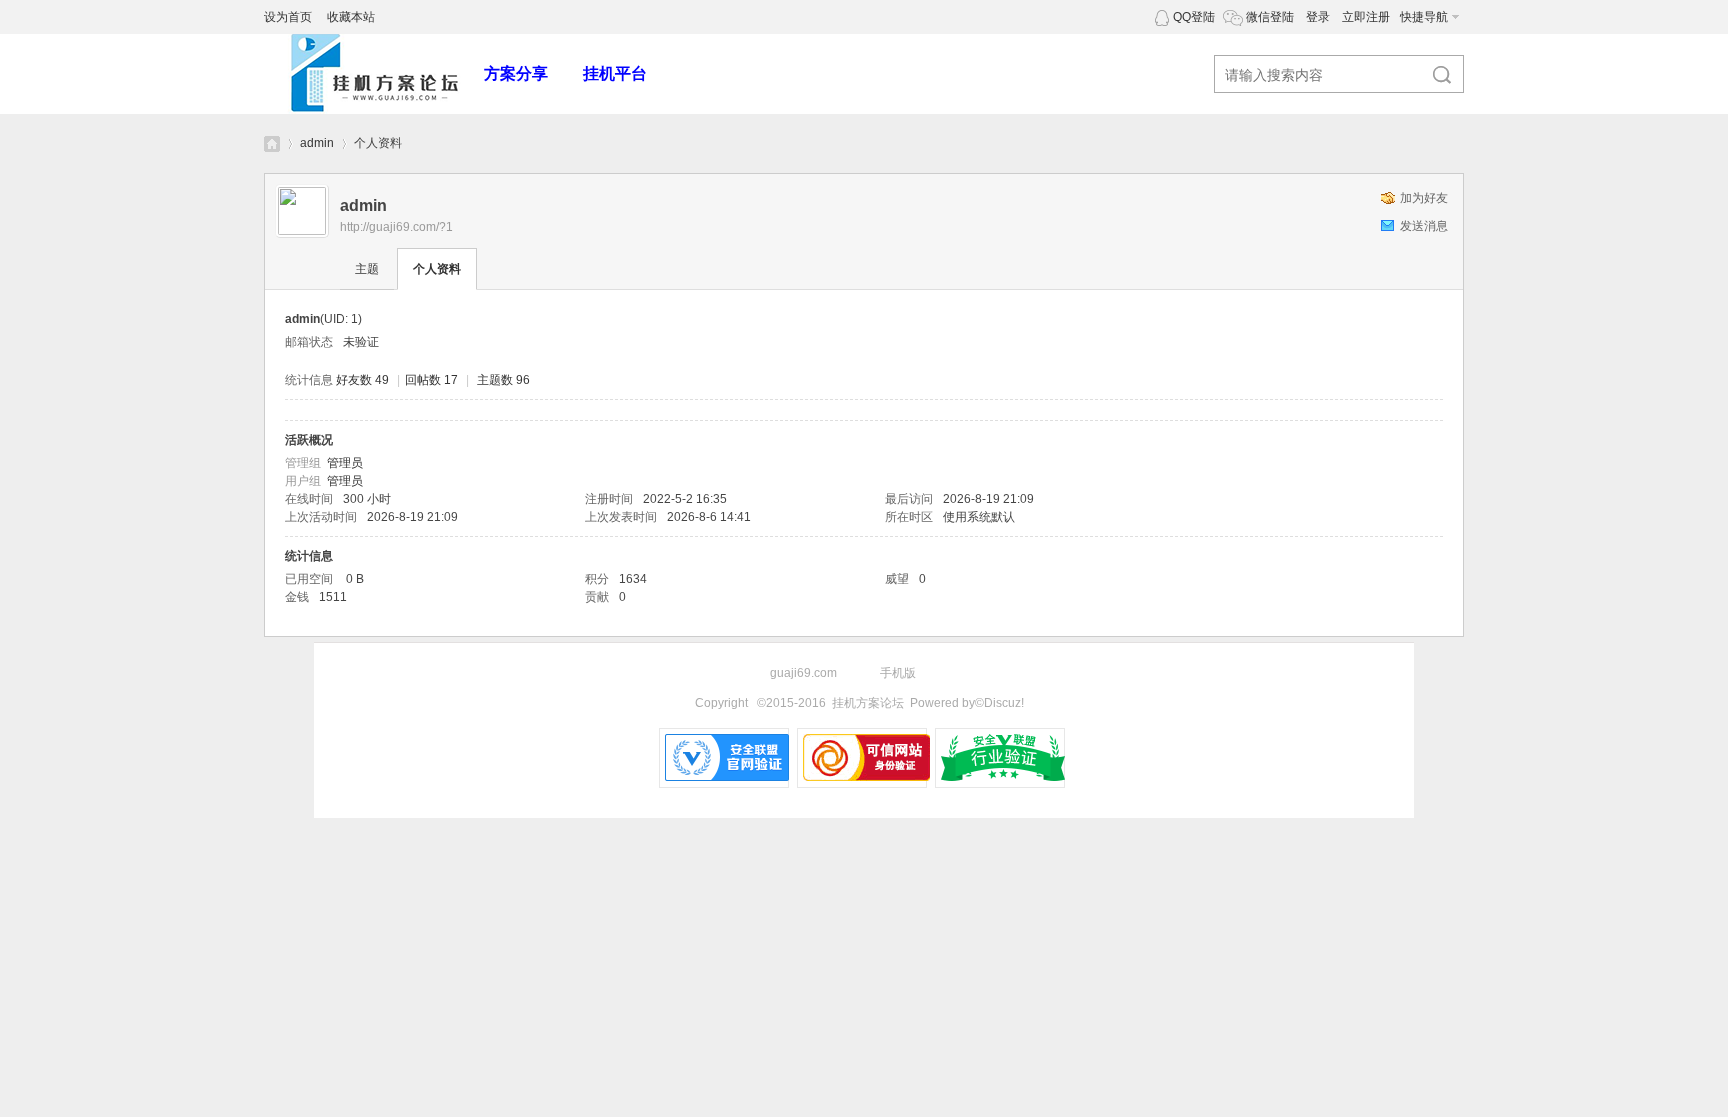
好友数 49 (362, 380)
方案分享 (516, 73)
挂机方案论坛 (868, 703)
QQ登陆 (1194, 17)
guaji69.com (803, 673)
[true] (1433, 75)
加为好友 (1424, 198)
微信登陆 (1270, 17)
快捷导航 (1424, 17)
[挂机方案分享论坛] (374, 110)
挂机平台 (615, 73)
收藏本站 (351, 17)
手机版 (898, 673)
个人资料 (437, 269)
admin (317, 143)
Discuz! (1004, 703)
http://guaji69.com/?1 (396, 227)
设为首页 (288, 17)
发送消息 (1424, 226)
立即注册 (1366, 17)
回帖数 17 (431, 380)
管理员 (345, 463)
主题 (367, 269)
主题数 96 (503, 380)
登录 (1318, 17)
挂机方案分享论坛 (272, 143)
